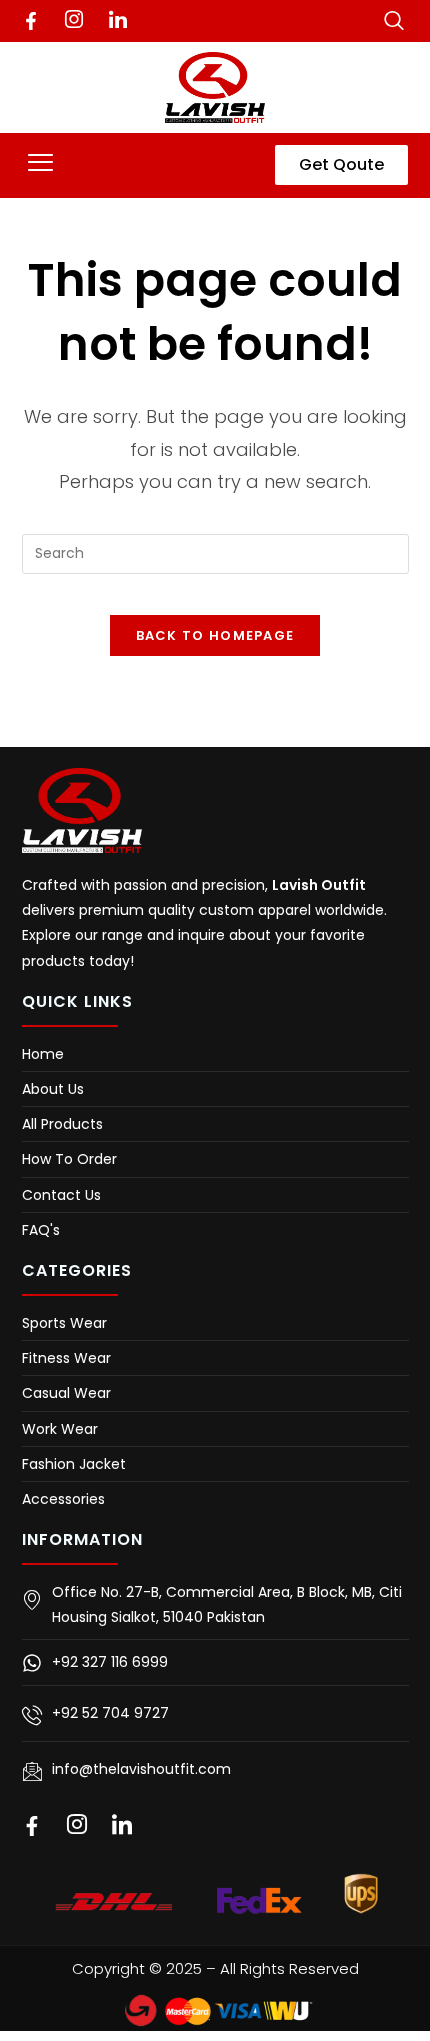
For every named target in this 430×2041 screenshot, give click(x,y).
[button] (41, 165)
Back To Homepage (215, 635)
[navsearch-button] (394, 20)
